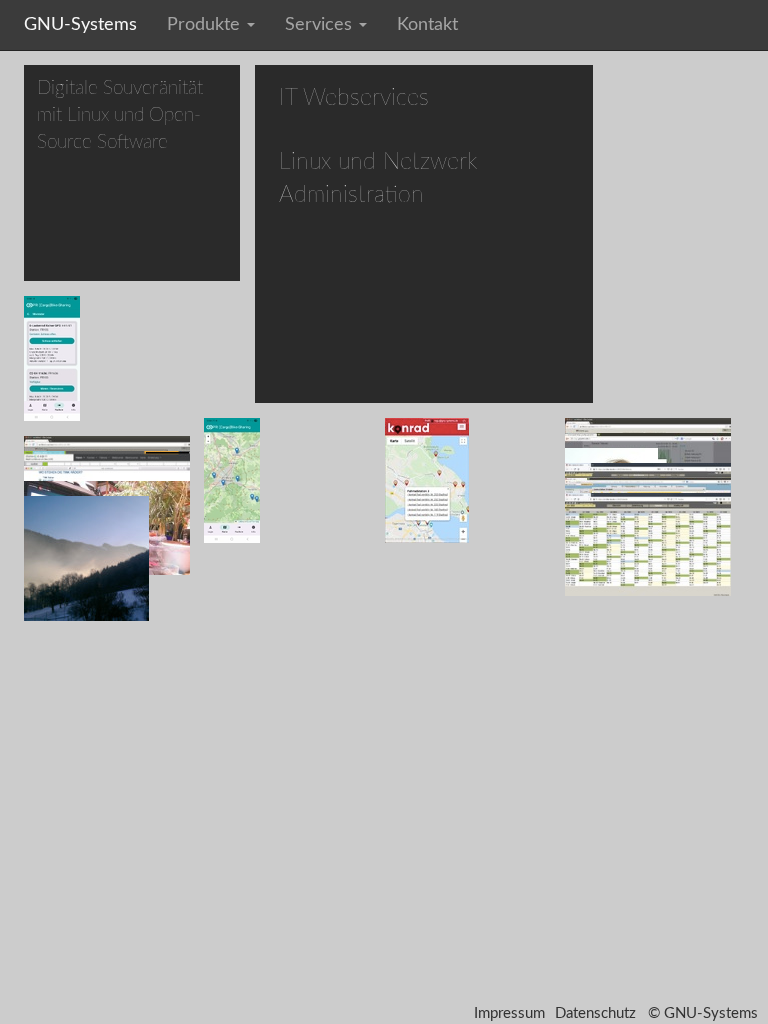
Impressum (509, 1013)
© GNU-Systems (703, 1013)
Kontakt (427, 25)
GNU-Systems (80, 25)
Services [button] (321, 25)
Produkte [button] (206, 25)
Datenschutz (595, 1013)
